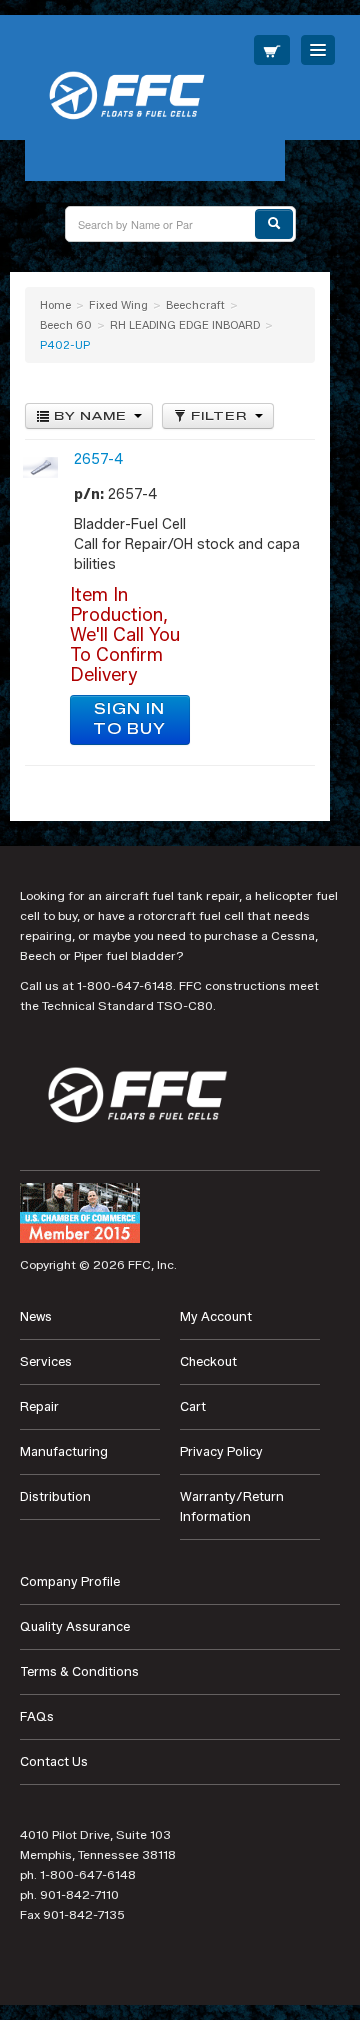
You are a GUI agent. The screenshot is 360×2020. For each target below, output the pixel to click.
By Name (90, 416)
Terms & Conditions (79, 1671)
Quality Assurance (75, 1626)
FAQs (37, 1716)
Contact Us (54, 1761)
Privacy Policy (221, 1451)
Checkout (208, 1361)
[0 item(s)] (272, 50)
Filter (219, 416)
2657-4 (98, 459)
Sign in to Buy (129, 719)
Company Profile (70, 1581)
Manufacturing (64, 1451)
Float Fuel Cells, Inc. (155, 98)
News (36, 1316)
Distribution (55, 1496)
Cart (193, 1406)
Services (46, 1361)
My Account (216, 1316)
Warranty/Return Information (232, 1506)
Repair (39, 1406)
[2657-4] (40, 466)
